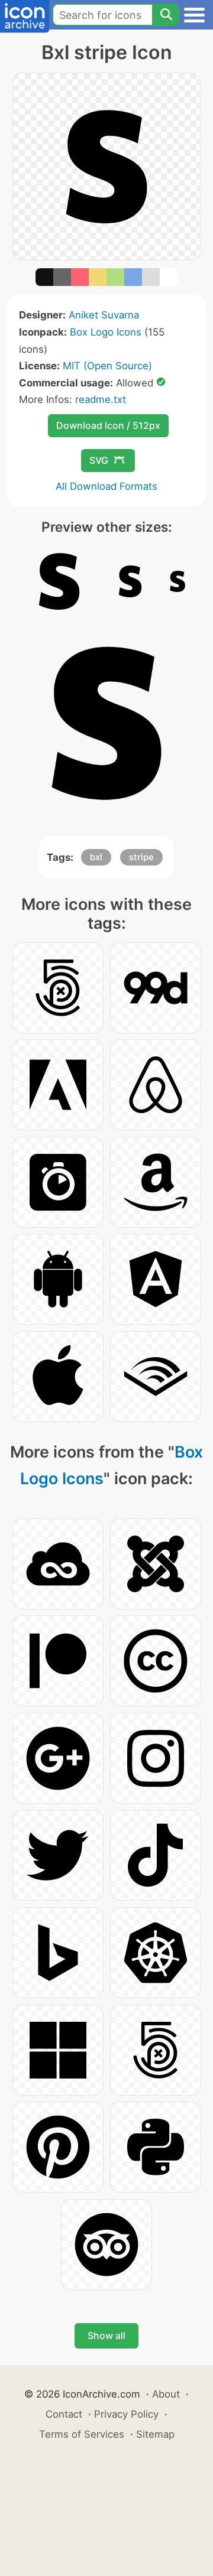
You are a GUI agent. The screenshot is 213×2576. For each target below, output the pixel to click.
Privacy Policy (126, 2414)
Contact (64, 2414)
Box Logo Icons (106, 332)
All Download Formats (106, 486)
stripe (141, 857)
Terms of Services (82, 2434)
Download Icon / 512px (108, 425)
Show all (106, 2336)
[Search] (166, 15)
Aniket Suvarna (104, 315)
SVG (99, 460)
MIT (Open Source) (107, 366)
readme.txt (101, 399)
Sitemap (155, 2434)
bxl (96, 857)
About (166, 2394)
